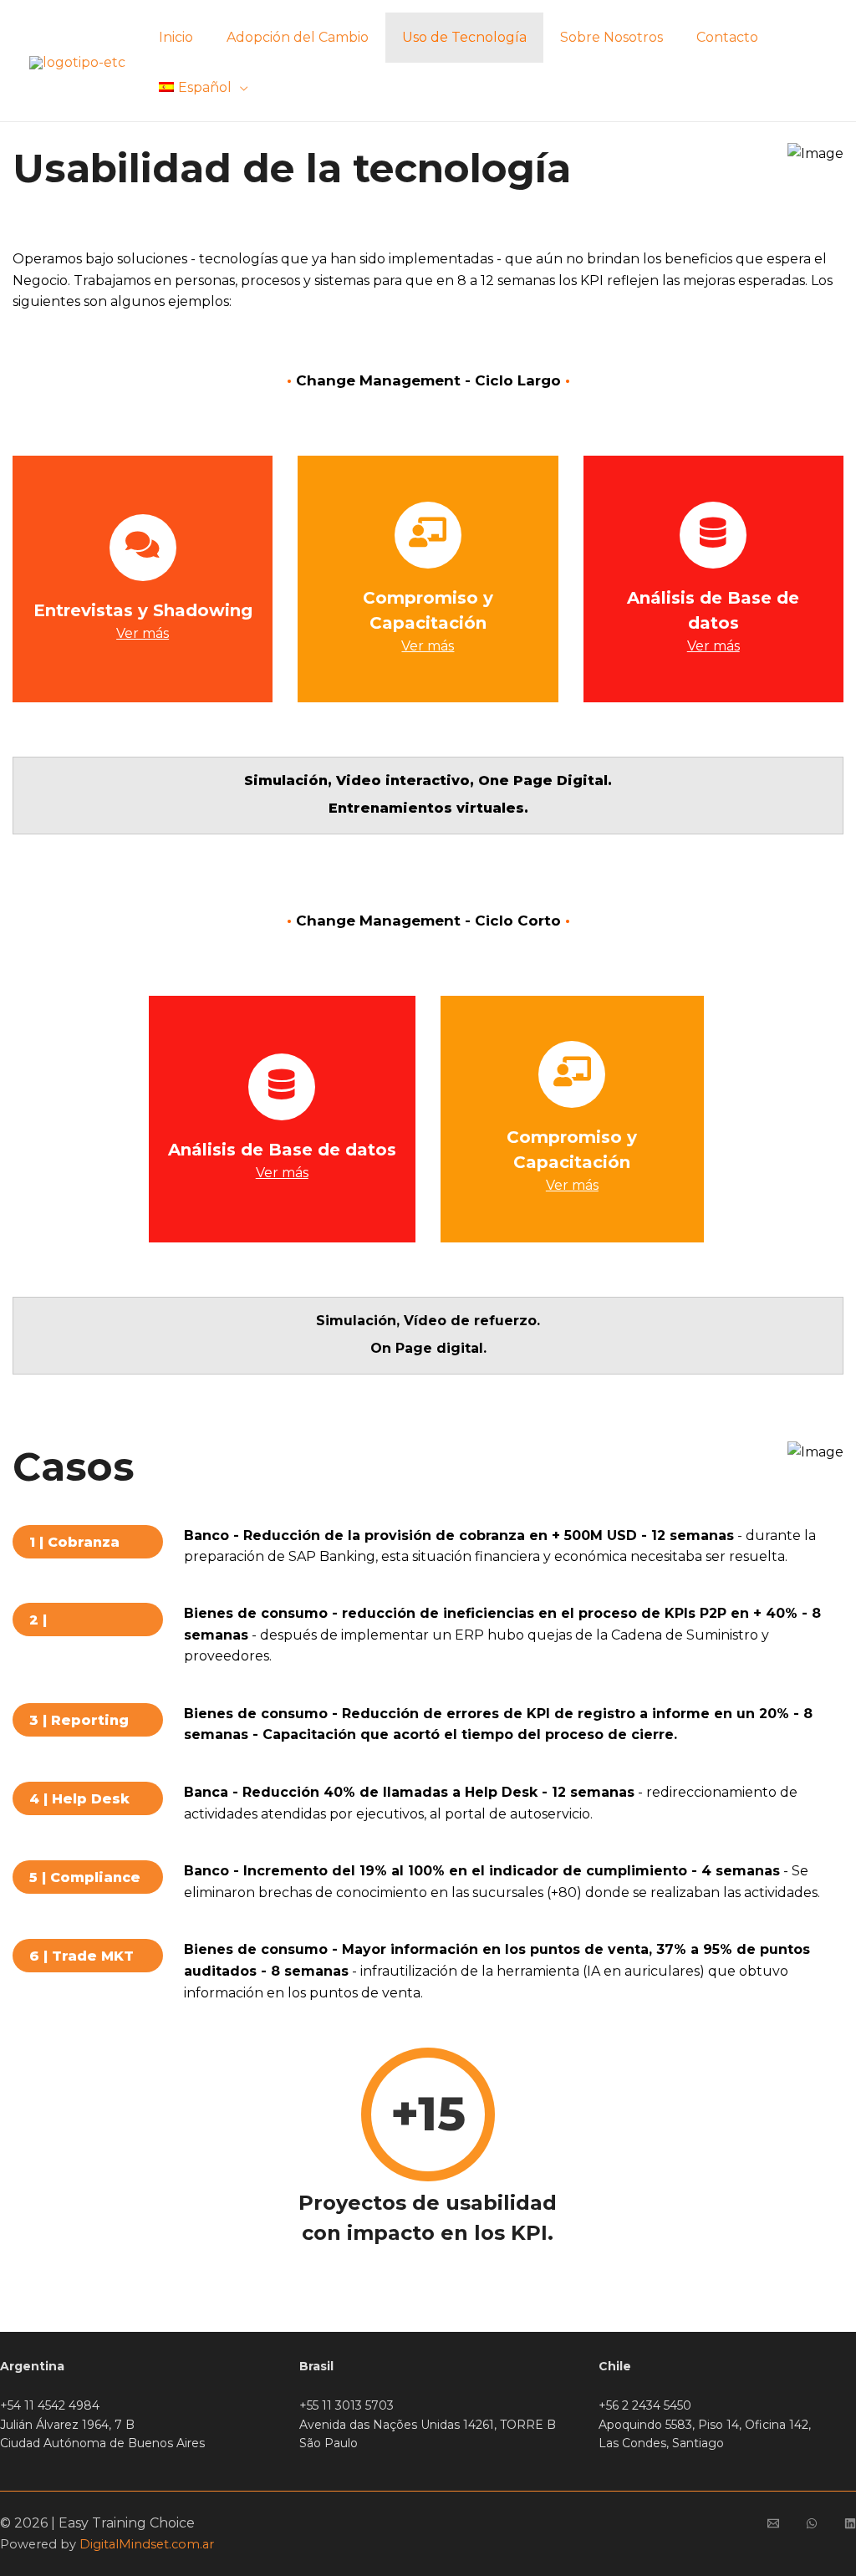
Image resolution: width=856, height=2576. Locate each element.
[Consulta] (773, 2523)
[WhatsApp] (812, 2523)
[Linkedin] (850, 2523)
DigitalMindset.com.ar (147, 2544)
